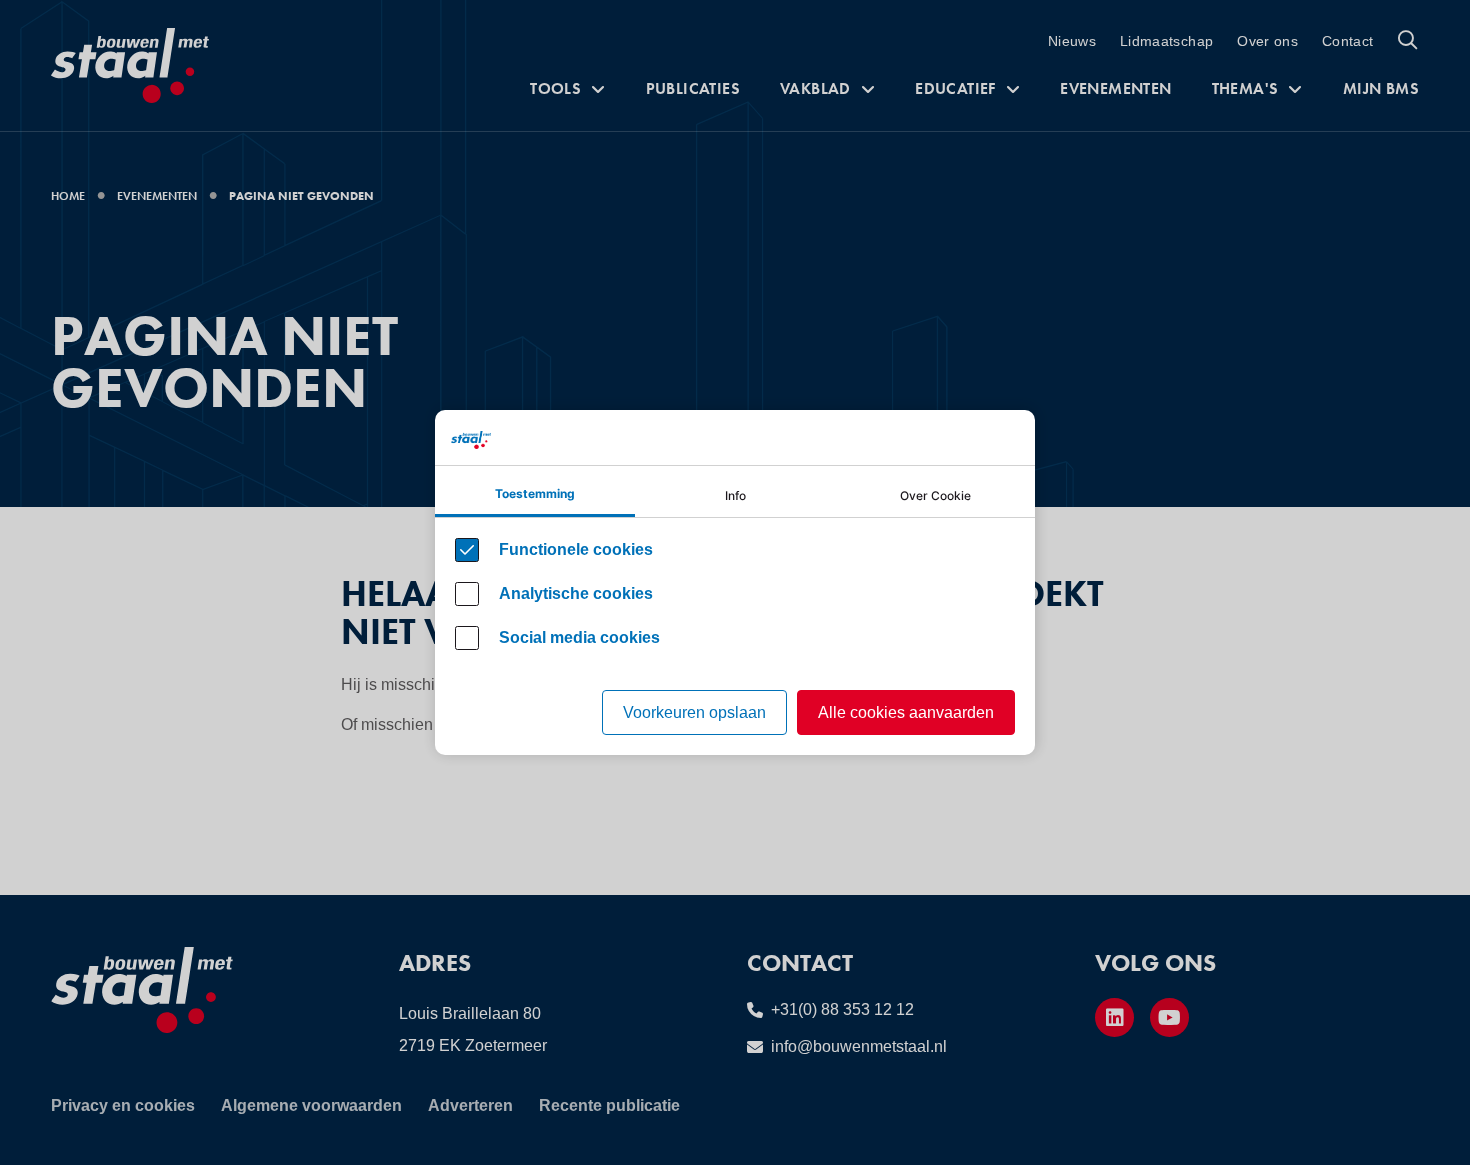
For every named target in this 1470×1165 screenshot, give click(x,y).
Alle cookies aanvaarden (906, 712)
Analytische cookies (576, 593)
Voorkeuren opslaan (694, 712)
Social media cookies (579, 637)
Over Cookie (935, 495)
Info (735, 495)
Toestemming (535, 493)
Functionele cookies (576, 549)
